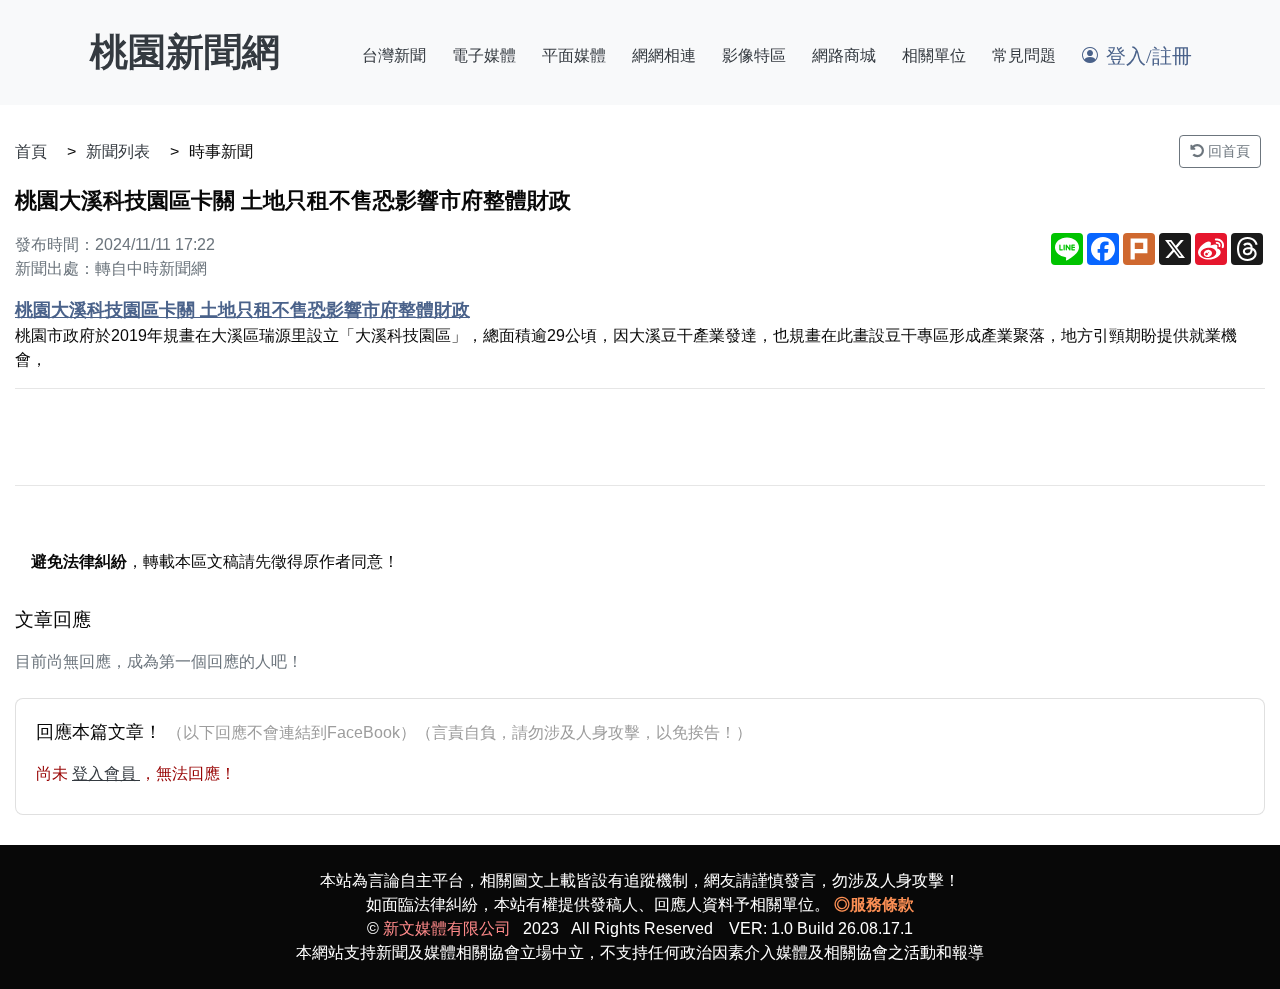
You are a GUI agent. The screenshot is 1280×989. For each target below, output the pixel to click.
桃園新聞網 (185, 52)
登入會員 (106, 773)
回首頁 (1227, 151)
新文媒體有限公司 (447, 928)
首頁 (31, 151)
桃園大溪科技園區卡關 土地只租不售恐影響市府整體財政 (242, 310)
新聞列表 (118, 151)
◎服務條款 (874, 904)
